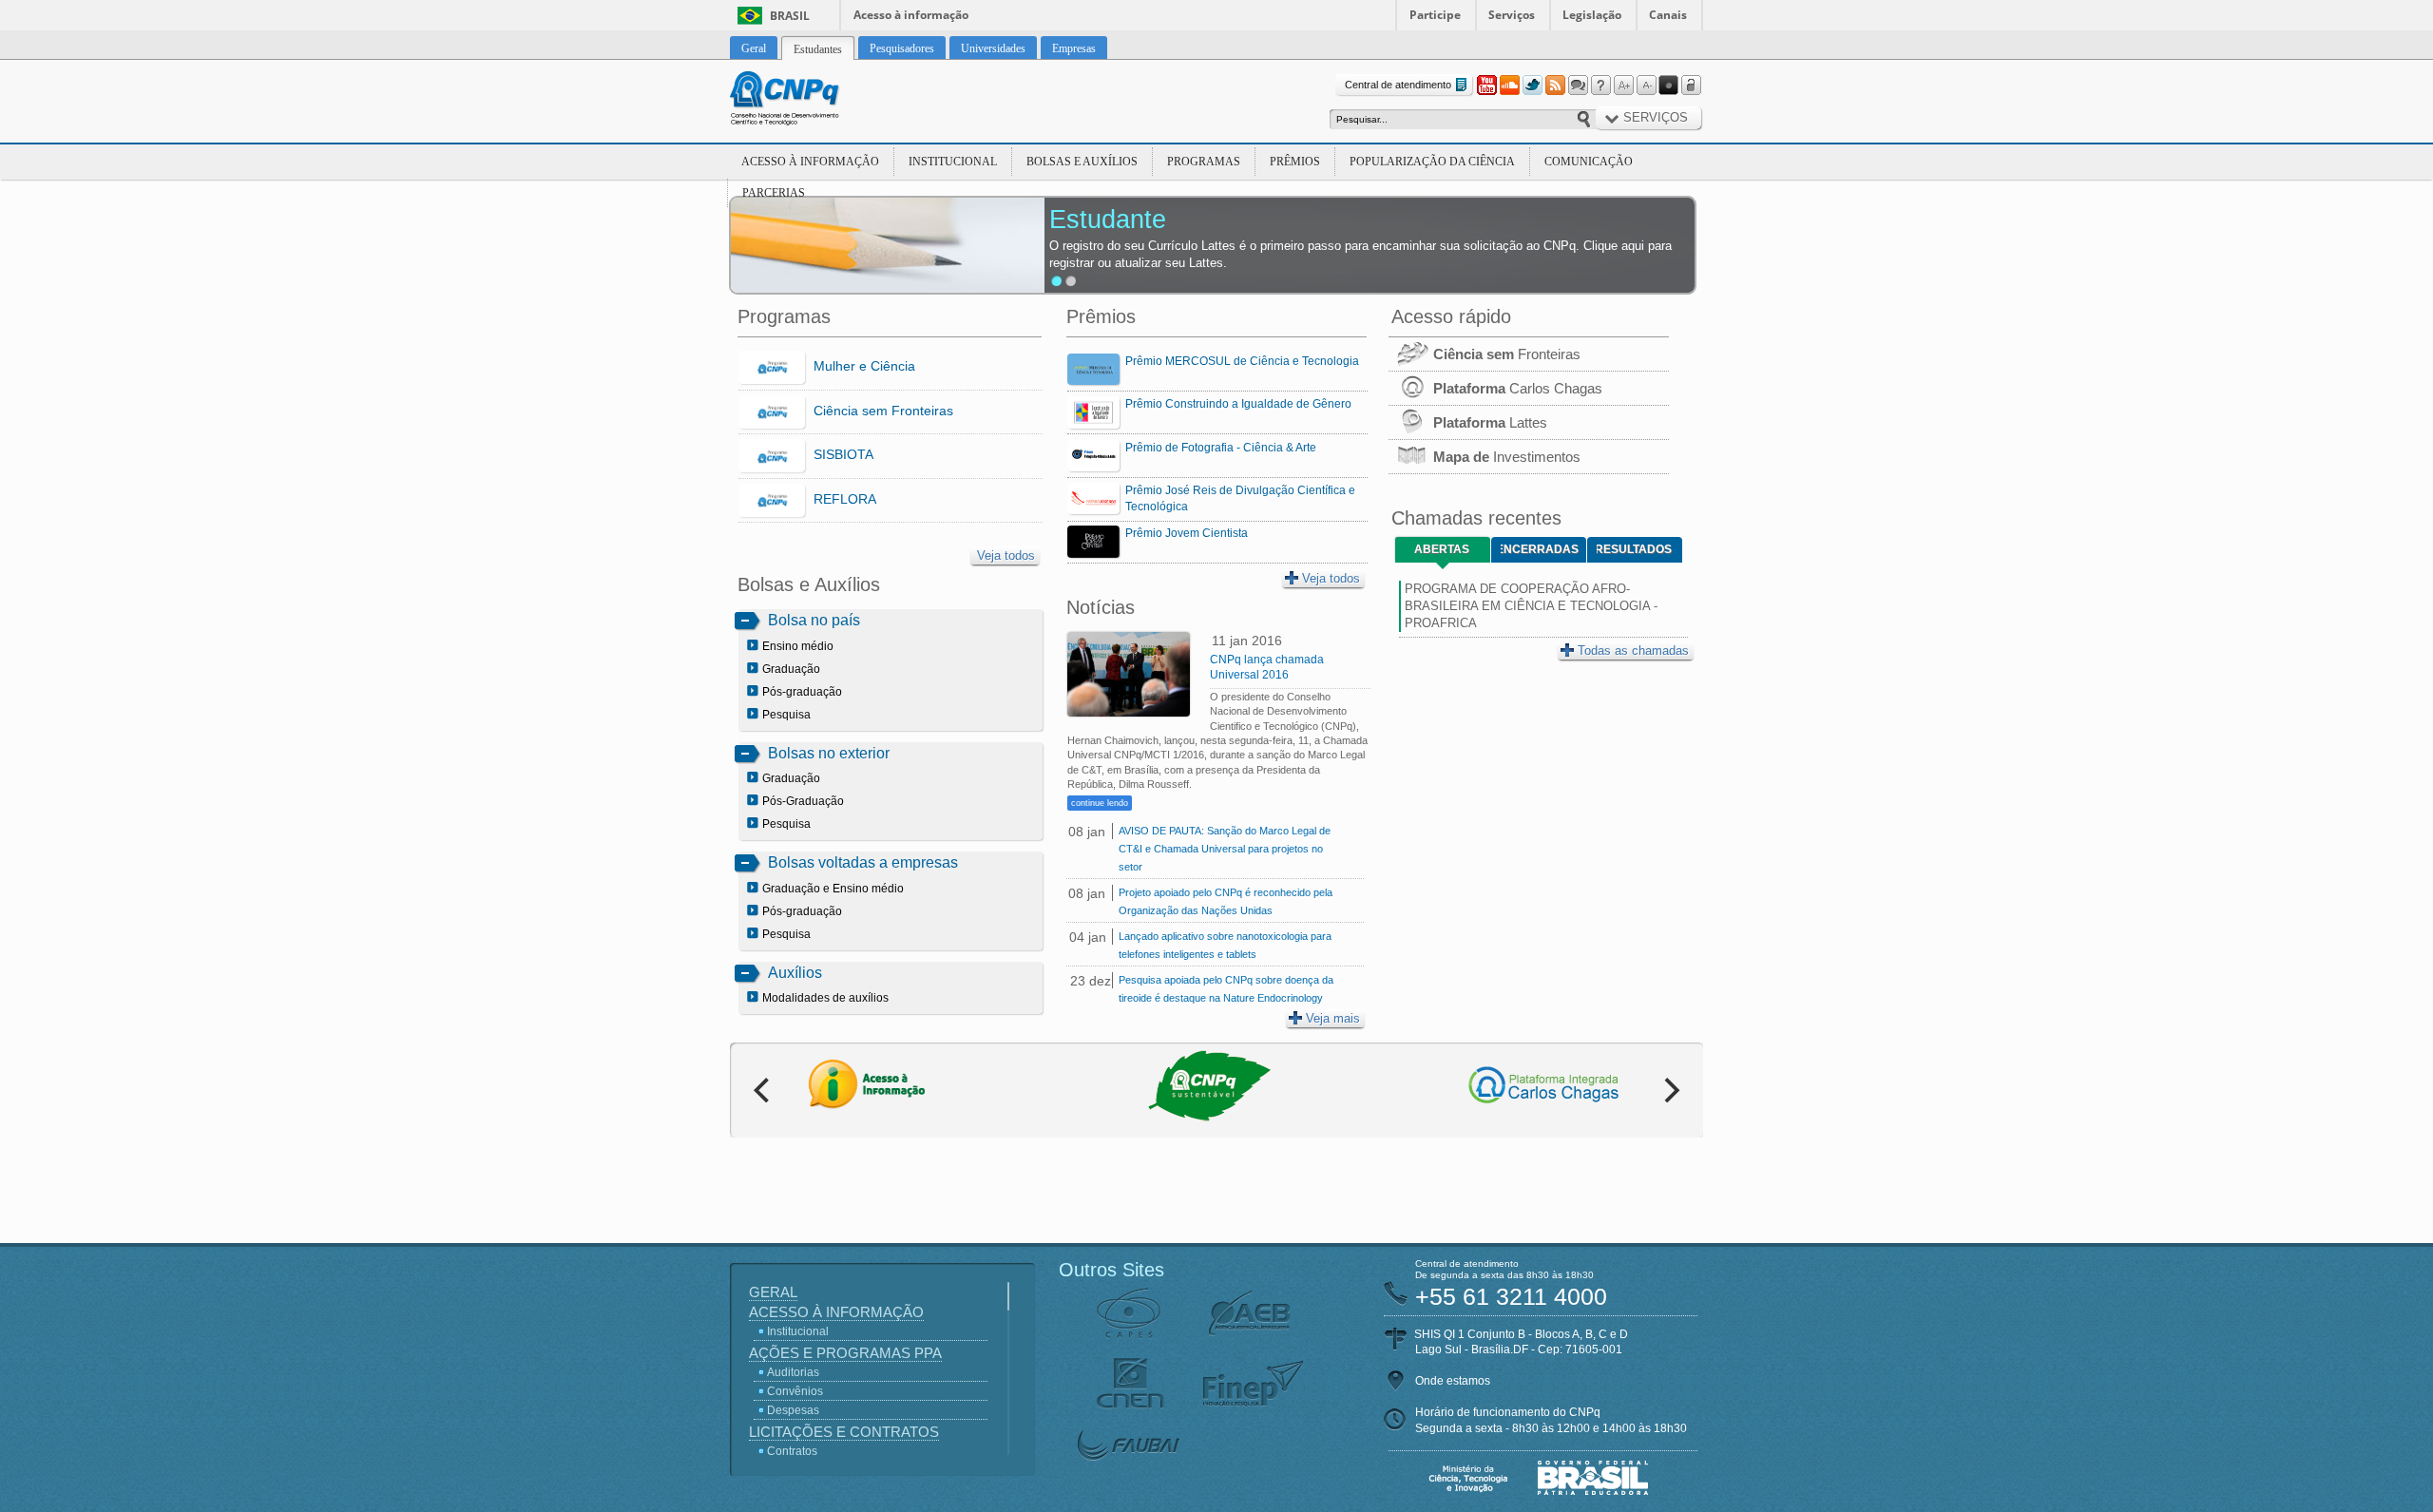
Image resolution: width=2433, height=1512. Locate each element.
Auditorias (793, 1372)
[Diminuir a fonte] (1646, 86)
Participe (1435, 15)
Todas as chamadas (1633, 651)
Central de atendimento (1398, 85)
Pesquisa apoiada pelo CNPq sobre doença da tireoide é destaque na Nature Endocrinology (1226, 989)
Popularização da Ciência (1432, 162)
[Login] (1692, 86)
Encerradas (1540, 549)
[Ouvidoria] (1578, 86)
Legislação (1592, 15)
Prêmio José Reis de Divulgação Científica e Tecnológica (1240, 498)
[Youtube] (1486, 86)
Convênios (795, 1391)
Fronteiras (1507, 354)
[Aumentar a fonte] (1623, 86)
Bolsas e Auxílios (1082, 162)
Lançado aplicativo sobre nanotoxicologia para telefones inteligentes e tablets (1225, 945)
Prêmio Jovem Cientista (1187, 533)
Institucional (953, 162)
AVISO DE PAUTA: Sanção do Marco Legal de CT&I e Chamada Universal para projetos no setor (1225, 849)
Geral (773, 1292)
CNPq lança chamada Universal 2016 (1267, 667)
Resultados (1634, 549)
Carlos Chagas (1518, 388)
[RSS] (1555, 86)
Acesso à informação (911, 15)
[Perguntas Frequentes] (1600, 86)
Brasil (790, 16)
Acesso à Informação (810, 162)
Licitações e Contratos (844, 1432)
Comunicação (1589, 162)
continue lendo (1100, 803)
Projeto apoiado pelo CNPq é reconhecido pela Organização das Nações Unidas (1226, 901)
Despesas (793, 1410)
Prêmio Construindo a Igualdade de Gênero (1238, 404)
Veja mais (1333, 1018)
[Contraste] (1669, 86)
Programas (1204, 162)
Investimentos (1507, 457)
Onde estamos (1453, 1381)
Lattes (1490, 422)
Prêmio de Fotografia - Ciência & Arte (1221, 448)
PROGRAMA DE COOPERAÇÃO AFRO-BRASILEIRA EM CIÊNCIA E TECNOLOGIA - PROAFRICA (1531, 606)
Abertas (1442, 549)
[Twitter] (1532, 86)
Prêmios (1295, 162)
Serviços (1512, 15)
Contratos (792, 1451)
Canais (1668, 15)
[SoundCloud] (1509, 86)
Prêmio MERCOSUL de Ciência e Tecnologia (1242, 361)
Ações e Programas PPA (845, 1353)
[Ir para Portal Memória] (808, 101)
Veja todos (1006, 555)
